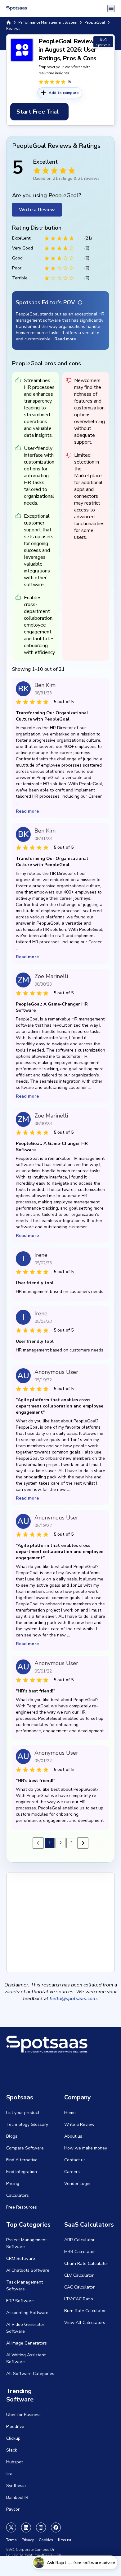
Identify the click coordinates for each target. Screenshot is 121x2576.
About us (73, 2136)
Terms (11, 2540)
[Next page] (83, 1843)
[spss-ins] (41, 2527)
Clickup (13, 2438)
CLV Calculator (79, 2275)
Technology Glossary (27, 2124)
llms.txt (65, 2540)
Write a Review (37, 210)
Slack (12, 2450)
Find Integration (22, 2172)
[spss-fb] (56, 2527)
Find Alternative (22, 2160)
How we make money (86, 2148)
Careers (72, 2172)
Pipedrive (15, 2427)
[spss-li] (26, 2527)
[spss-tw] (11, 2527)
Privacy (28, 2540)
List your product (23, 2113)
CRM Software (21, 2259)
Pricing (13, 2184)
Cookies (46, 2540)
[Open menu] (111, 8)
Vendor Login (77, 2184)
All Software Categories (30, 2374)
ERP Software (20, 2301)
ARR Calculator (79, 2240)
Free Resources (22, 2207)
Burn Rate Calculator (85, 2311)
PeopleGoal (95, 22)
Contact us (75, 2160)
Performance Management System (48, 22)
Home (70, 2113)
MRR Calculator (80, 2252)
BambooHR (17, 2497)
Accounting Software (27, 2313)
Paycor (13, 2509)
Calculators (18, 2195)
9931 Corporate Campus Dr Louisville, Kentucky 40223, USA (34, 2552)
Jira (9, 2474)
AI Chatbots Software (28, 2270)
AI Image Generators (27, 2343)
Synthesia (16, 2486)
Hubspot (15, 2462)
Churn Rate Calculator (86, 2263)
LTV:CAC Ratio (79, 2299)
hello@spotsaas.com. (74, 1999)
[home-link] (9, 22)
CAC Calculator (79, 2287)
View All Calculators (85, 2323)
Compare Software (25, 2148)
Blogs (12, 2136)
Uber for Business (24, 2415)
